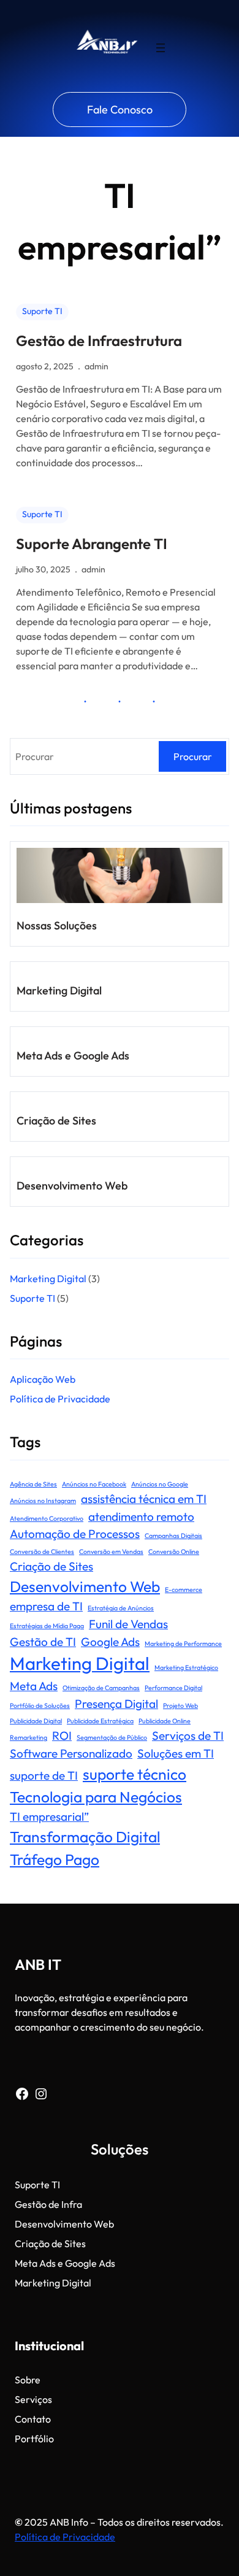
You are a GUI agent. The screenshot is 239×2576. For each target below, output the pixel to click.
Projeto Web (180, 1705)
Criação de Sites (56, 1121)
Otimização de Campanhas (101, 1688)
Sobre (28, 2380)
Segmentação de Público (112, 1737)
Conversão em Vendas (111, 1551)
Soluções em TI (176, 1753)
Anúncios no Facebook (94, 1484)
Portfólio (34, 2439)
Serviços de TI (188, 1736)
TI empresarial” (49, 1817)
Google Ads (110, 1642)
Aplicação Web (43, 1379)
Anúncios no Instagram (43, 1501)
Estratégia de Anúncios (121, 1608)
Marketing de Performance (183, 1644)
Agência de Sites (33, 1484)
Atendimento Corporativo (47, 1518)
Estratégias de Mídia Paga (47, 1626)
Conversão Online (174, 1551)
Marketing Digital (59, 990)
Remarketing (28, 1737)
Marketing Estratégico (186, 1667)
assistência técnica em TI (144, 1499)
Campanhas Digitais (173, 1536)
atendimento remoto (141, 1517)
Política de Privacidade (61, 1399)
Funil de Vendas (128, 1624)
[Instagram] (41, 2094)
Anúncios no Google (160, 1484)
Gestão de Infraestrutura (99, 340)
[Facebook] (22, 2094)
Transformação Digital (85, 1836)
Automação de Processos (75, 1534)
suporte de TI (44, 1775)
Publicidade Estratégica (100, 1721)
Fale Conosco (120, 110)
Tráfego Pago (55, 1859)
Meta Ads (34, 1686)
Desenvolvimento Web (72, 1186)
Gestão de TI (43, 1642)
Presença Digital (116, 1704)
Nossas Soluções (57, 925)
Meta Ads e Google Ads (73, 1055)
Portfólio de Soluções (40, 1705)
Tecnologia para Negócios (96, 1797)
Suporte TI (42, 311)
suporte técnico (135, 1774)
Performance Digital (173, 1688)
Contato (33, 2419)
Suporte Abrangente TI (92, 544)
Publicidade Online (165, 1721)
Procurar (193, 756)
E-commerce (184, 1590)
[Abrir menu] (161, 48)
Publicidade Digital (36, 1721)
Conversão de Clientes (42, 1551)
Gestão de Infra (48, 2204)
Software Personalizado (71, 1753)
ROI (62, 1736)
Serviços (33, 2399)
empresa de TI (46, 1606)
